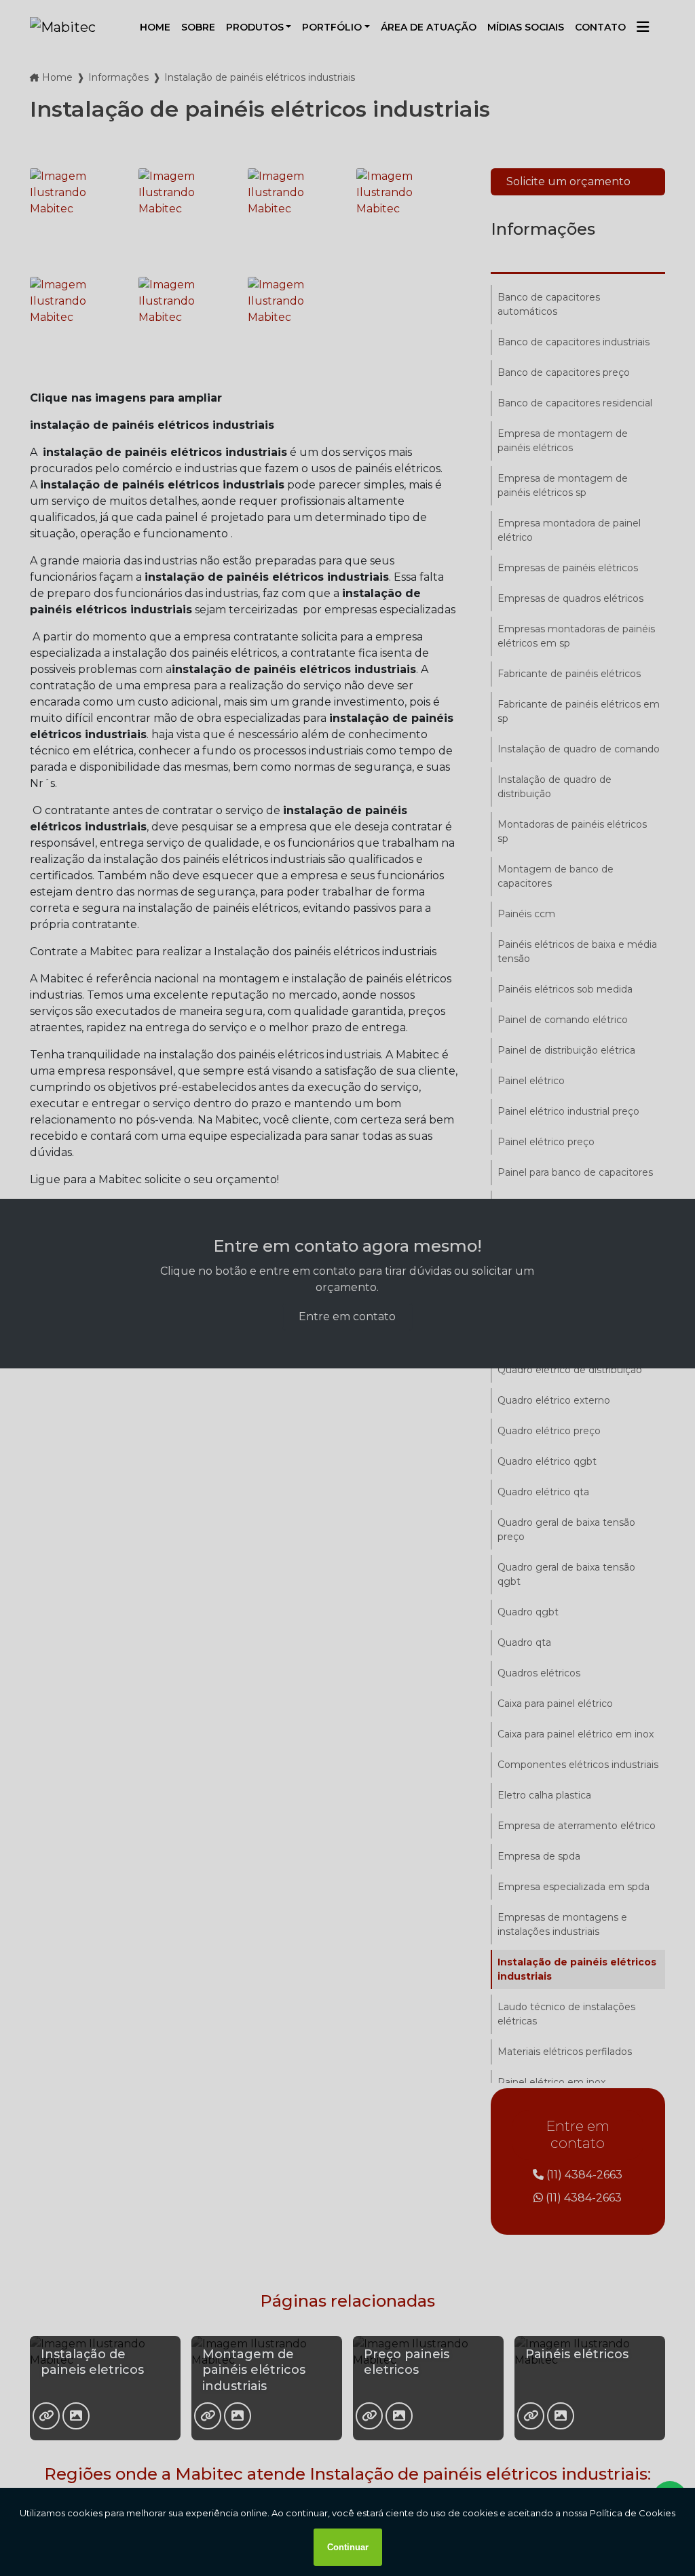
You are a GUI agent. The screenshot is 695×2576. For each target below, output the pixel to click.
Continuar (348, 2547)
